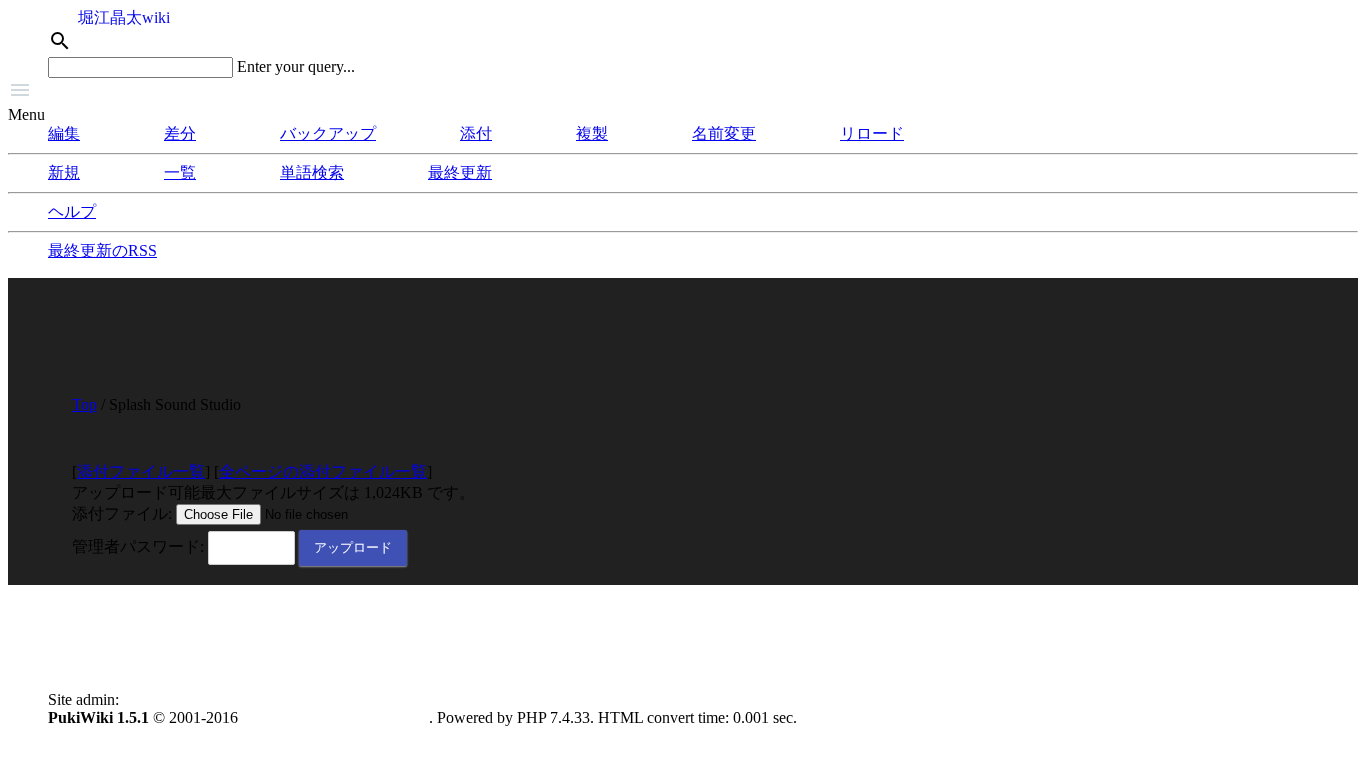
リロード (872, 133)
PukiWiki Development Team (335, 717)
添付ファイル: (122, 513)
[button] (683, 92)
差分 (180, 133)
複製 (592, 133)
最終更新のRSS (102, 250)
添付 (476, 133)
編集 (64, 133)
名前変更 (724, 133)
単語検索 (312, 172)
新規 (64, 172)
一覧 (180, 172)
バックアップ (328, 133)
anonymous (159, 699)
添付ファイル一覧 (141, 471)
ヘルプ (72, 211)
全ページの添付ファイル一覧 (323, 471)
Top (84, 404)
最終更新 (460, 172)
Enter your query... (296, 66)
